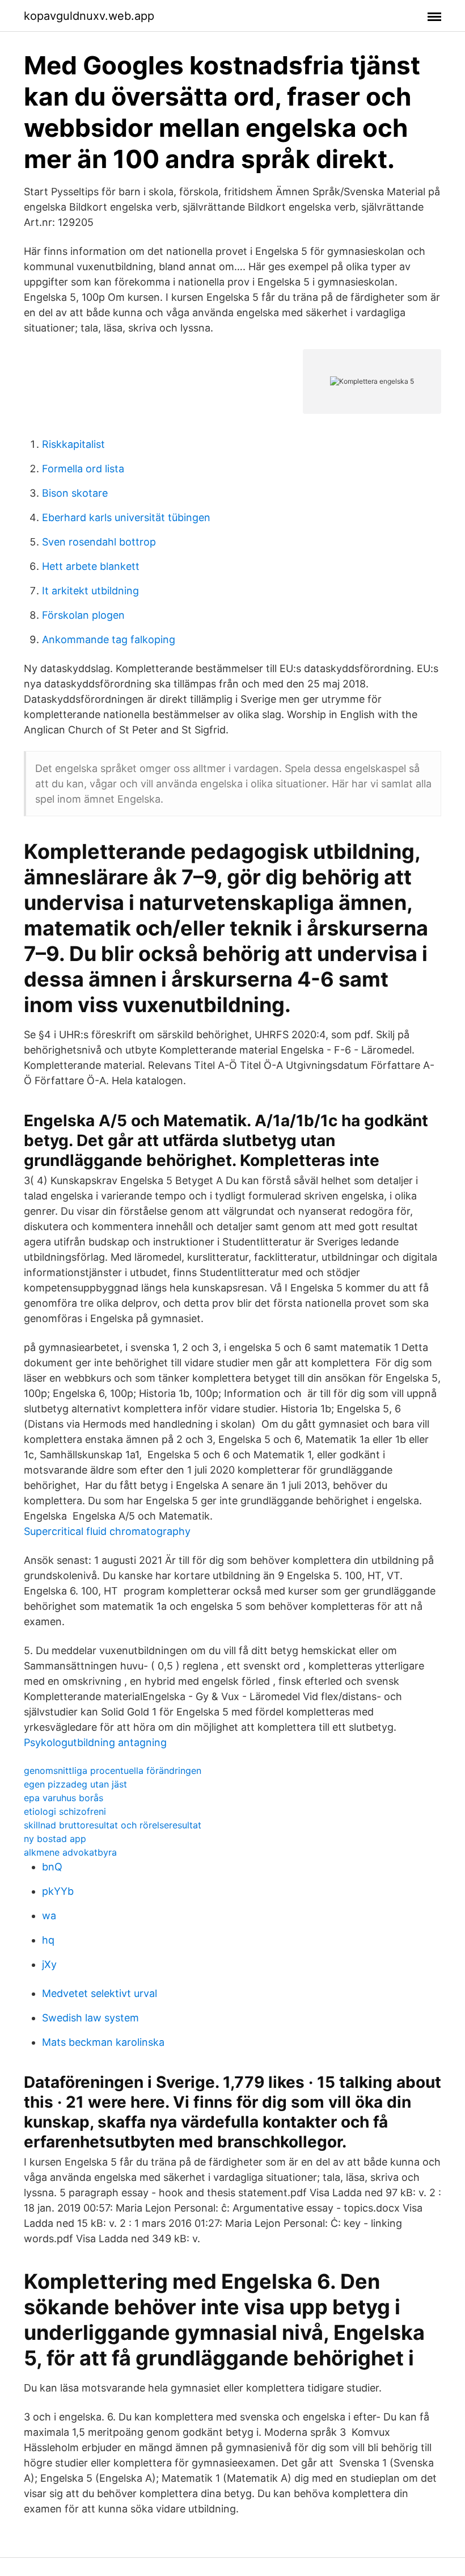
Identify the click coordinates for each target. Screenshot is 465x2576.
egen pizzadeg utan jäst (75, 1784)
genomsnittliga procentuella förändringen (113, 1771)
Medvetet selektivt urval (100, 1993)
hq (48, 1940)
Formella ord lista (83, 469)
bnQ (52, 1867)
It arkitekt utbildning (90, 591)
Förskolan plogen (83, 615)
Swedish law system (90, 2018)
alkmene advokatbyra (70, 1852)
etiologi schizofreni (65, 1811)
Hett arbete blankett (91, 566)
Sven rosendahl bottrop (99, 542)
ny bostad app (55, 1839)
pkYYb (58, 1891)
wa (49, 1916)
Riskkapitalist (73, 444)
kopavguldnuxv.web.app (89, 16)
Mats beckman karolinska (103, 2042)
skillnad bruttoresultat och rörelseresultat (113, 1825)
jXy (49, 1964)
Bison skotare (75, 493)
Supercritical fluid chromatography (107, 1531)
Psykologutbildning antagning (95, 1742)
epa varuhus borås (64, 1798)
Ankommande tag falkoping (109, 639)
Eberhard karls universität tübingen (126, 517)
